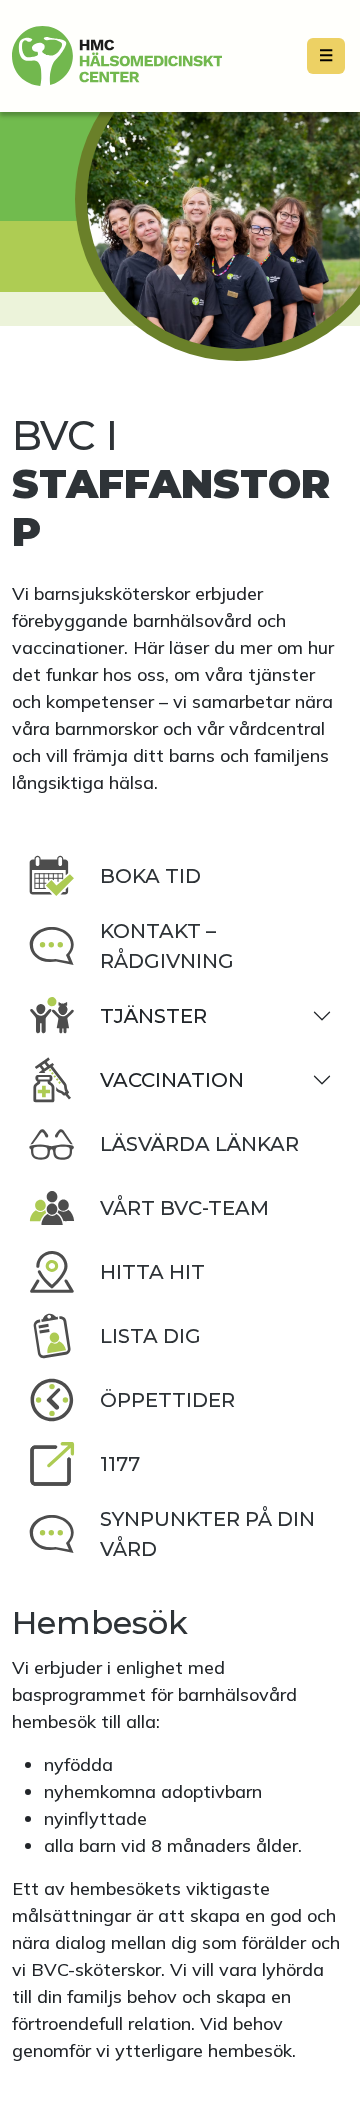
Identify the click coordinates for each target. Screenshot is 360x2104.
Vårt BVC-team (184, 1208)
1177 (120, 1464)
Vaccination (172, 1080)
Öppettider (167, 1400)
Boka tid (150, 876)
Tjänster (153, 1016)
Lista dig (150, 1336)
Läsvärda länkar (199, 1144)
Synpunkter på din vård (207, 1534)
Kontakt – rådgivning (167, 946)
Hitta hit (152, 1272)
